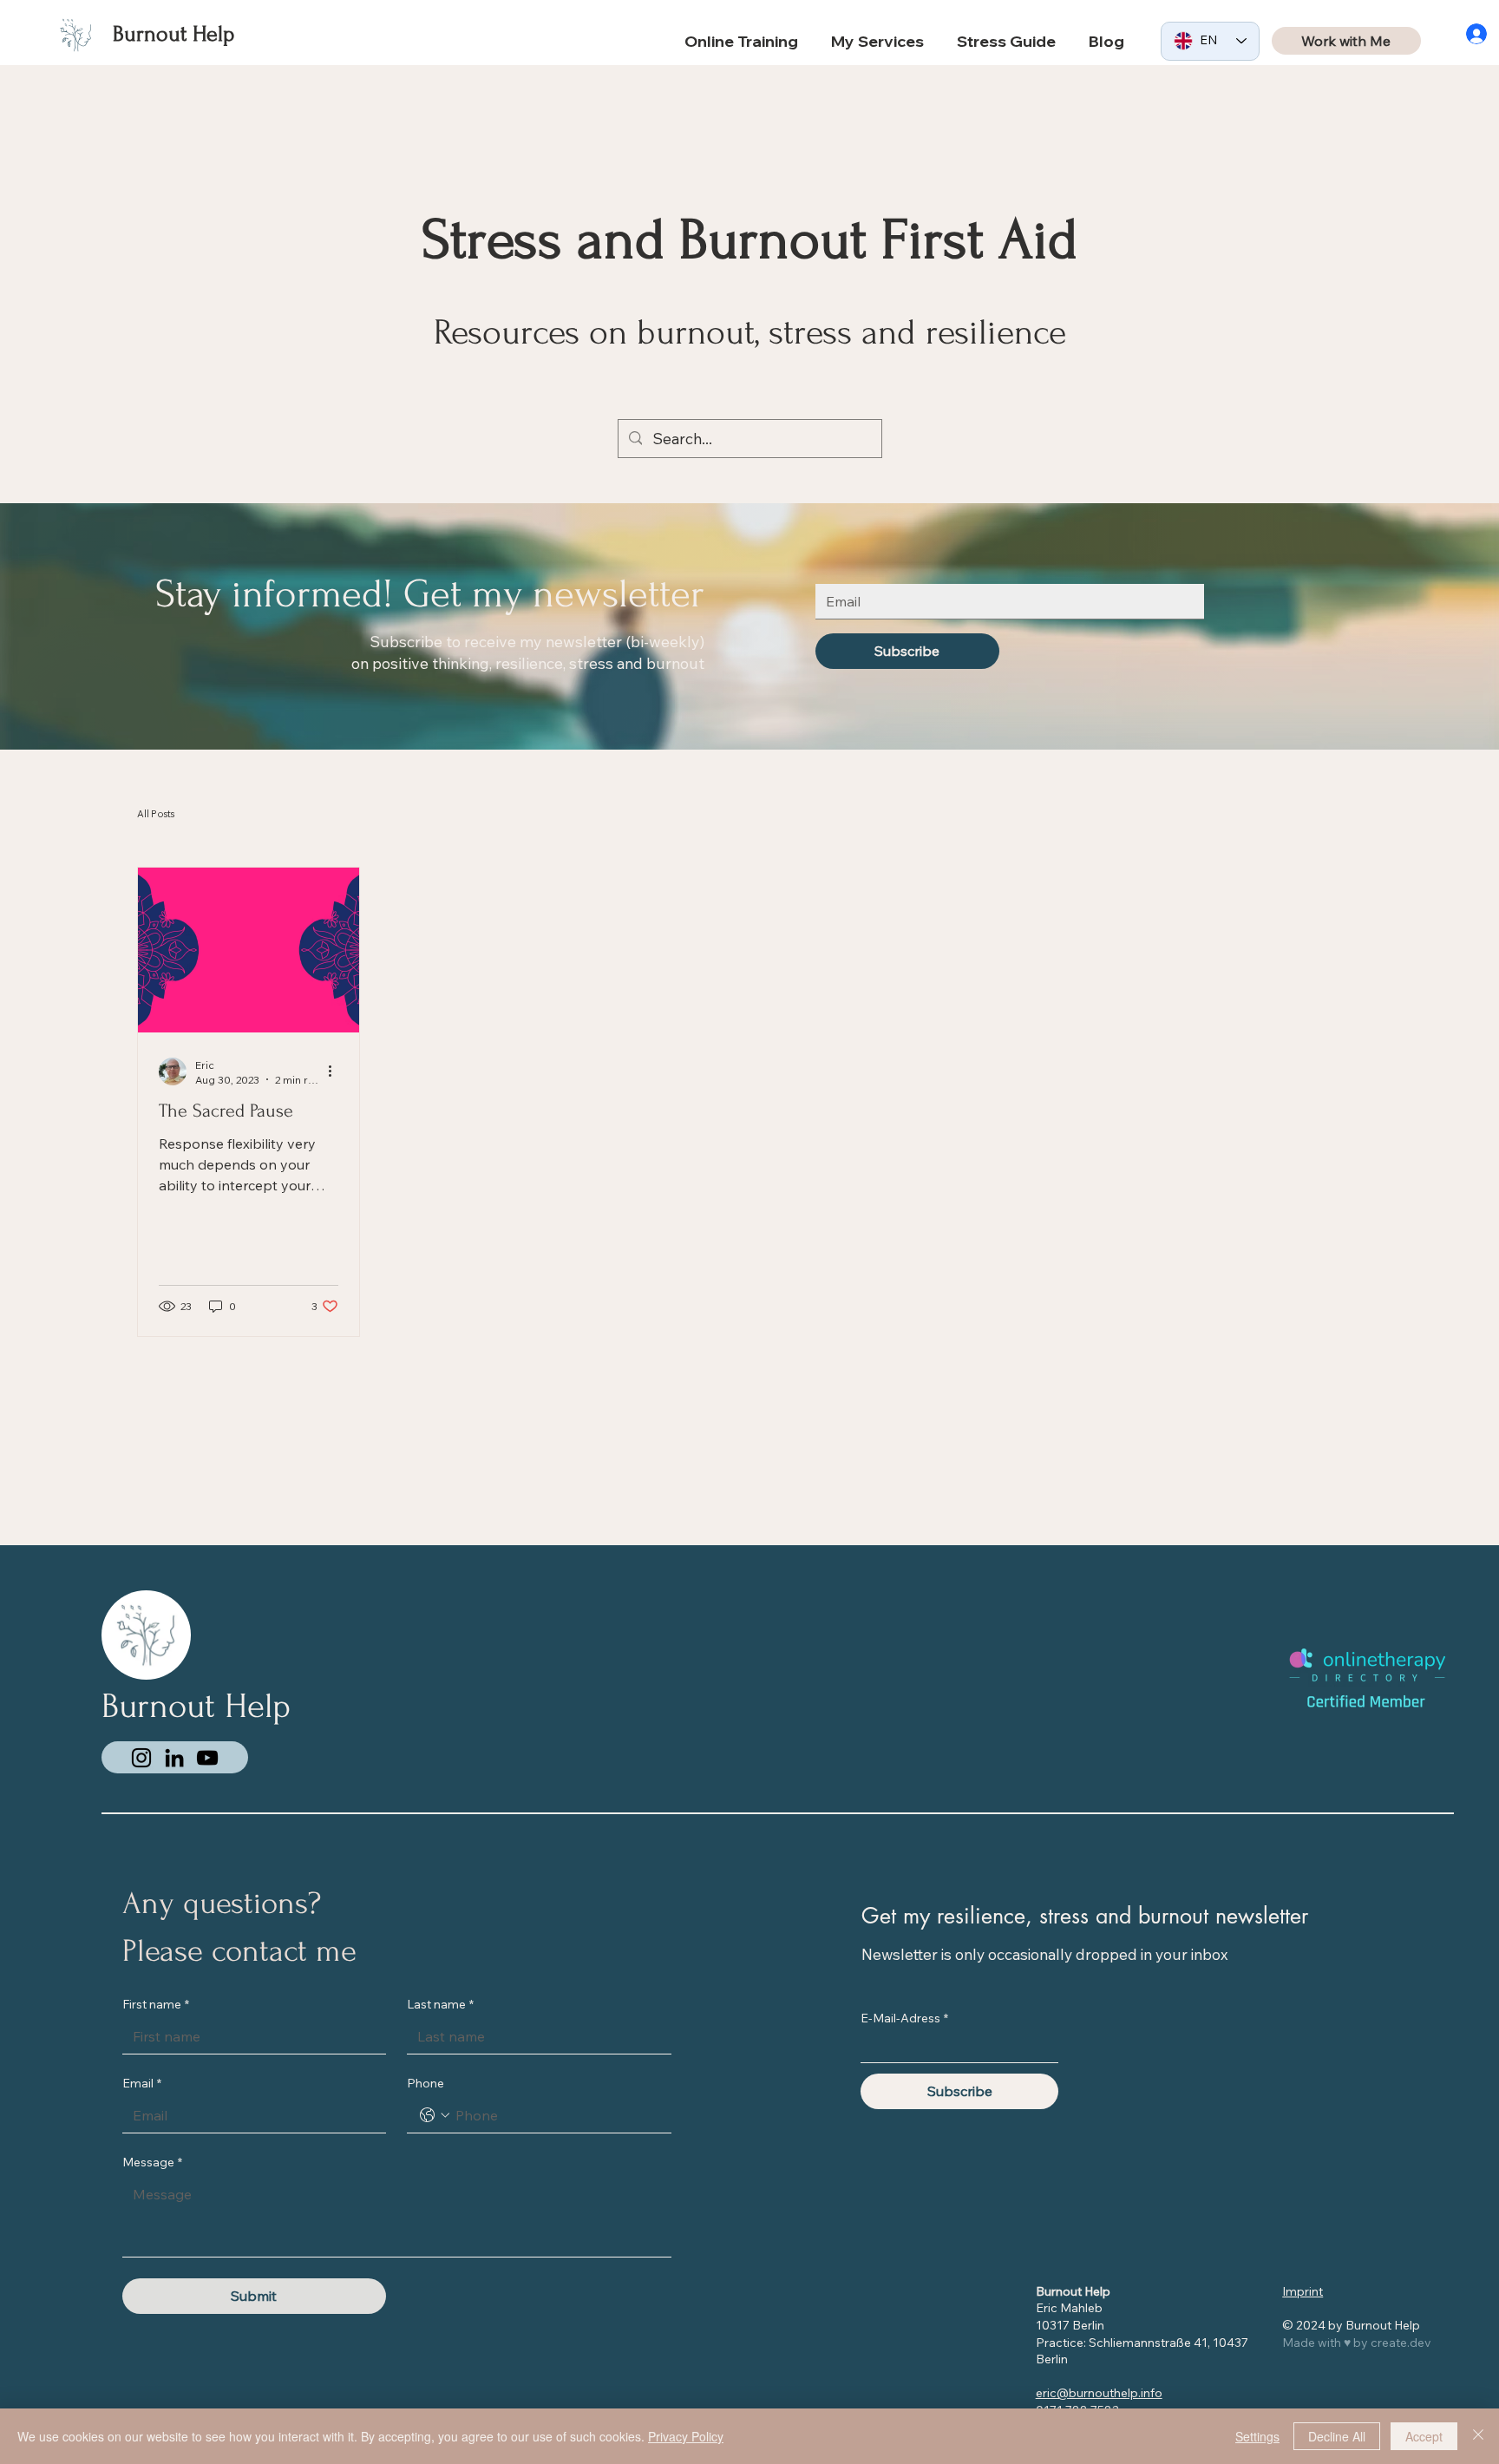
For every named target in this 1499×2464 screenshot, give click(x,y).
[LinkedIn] (174, 1758)
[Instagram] (141, 1758)
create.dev (1401, 2343)
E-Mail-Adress (904, 2018)
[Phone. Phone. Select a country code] (435, 2115)
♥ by (1357, 2343)
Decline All (1337, 2436)
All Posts (156, 814)
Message (152, 2162)
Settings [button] (1257, 2436)
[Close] (1478, 2436)
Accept (1424, 2436)
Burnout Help (173, 34)
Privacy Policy (686, 2436)
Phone (425, 2083)
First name (156, 2004)
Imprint (1303, 2291)
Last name (440, 2004)
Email (142, 2083)
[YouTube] (207, 1758)
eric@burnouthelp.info (1099, 2393)
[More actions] (336, 1071)
